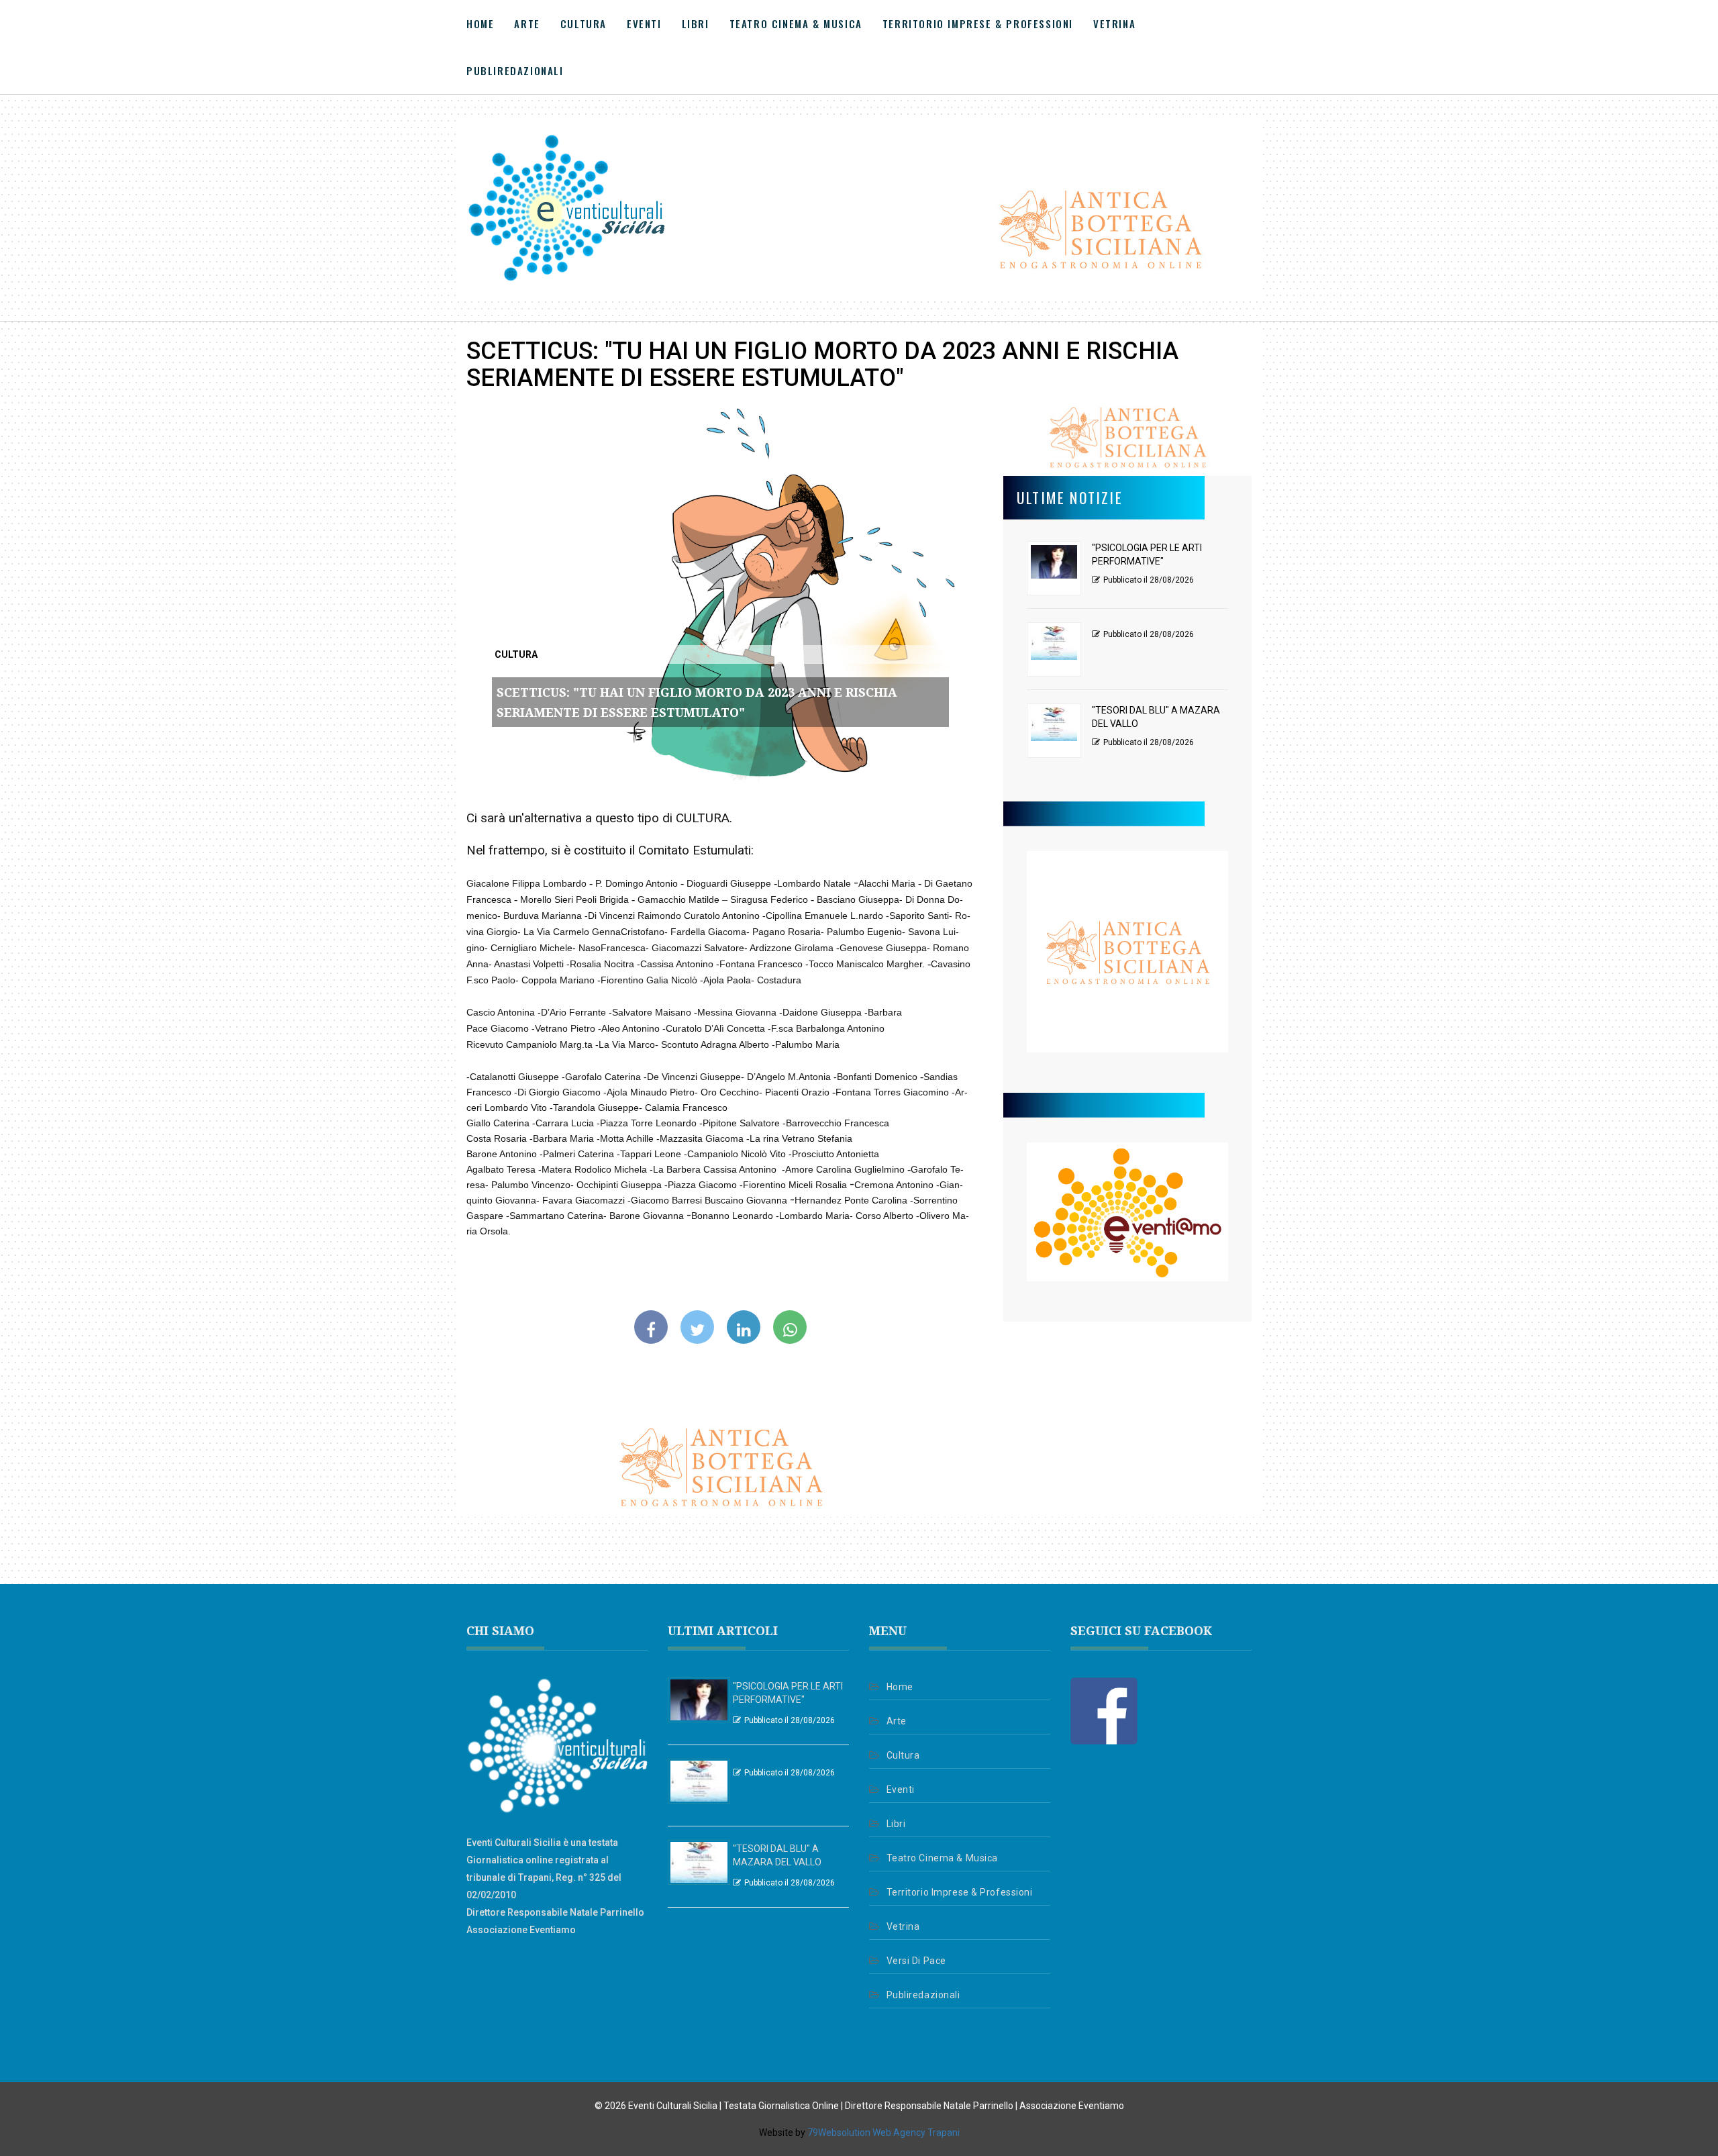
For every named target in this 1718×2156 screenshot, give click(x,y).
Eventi (644, 23)
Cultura (584, 23)
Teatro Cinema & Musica (796, 23)
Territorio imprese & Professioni (978, 23)
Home (480, 23)
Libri (696, 23)
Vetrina (1114, 23)
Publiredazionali (515, 70)
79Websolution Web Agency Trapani (883, 2133)
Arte (527, 23)
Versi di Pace (916, 1961)
